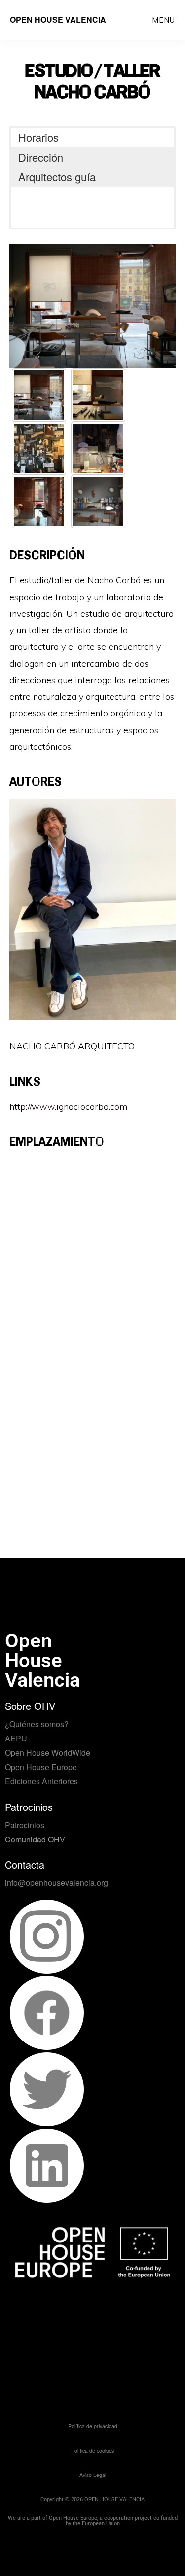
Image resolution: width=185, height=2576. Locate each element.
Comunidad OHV (35, 1839)
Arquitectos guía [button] (57, 177)
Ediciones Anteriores (41, 1781)
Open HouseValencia (42, 1660)
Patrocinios (25, 1825)
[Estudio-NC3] (39, 502)
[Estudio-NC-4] (98, 502)
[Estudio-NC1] (39, 448)
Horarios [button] (38, 137)
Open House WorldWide (48, 1753)
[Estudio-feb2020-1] (98, 395)
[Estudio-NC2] (98, 448)
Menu (164, 20)
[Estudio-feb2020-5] (39, 395)
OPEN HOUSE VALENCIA (58, 19)
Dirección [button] (41, 157)
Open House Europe (41, 1767)
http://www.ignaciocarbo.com (68, 1107)
